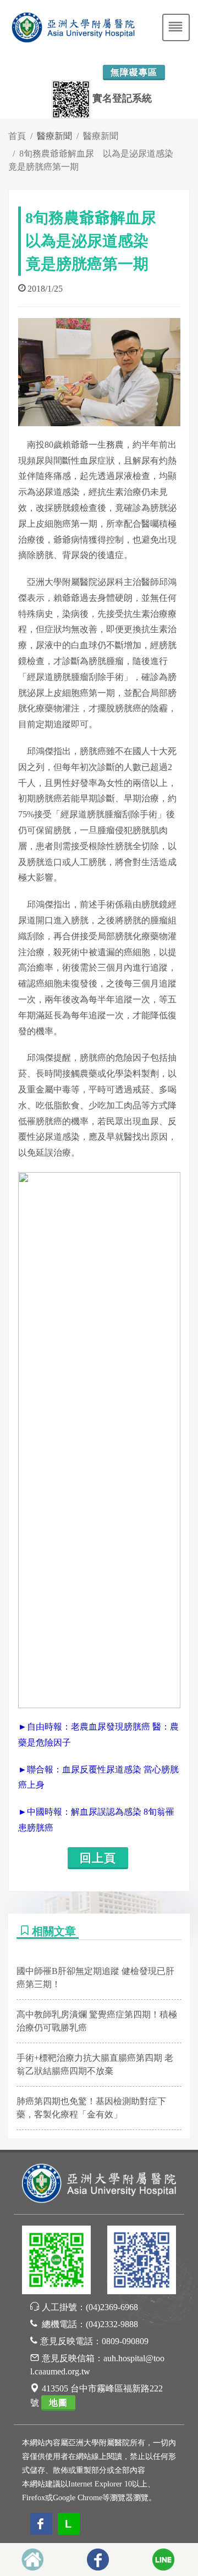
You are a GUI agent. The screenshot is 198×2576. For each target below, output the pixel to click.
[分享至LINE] (163, 2560)
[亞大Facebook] (142, 2262)
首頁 (17, 136)
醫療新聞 (101, 136)
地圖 (58, 2403)
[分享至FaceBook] (98, 2560)
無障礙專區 (134, 72)
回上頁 (98, 1858)
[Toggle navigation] (176, 27)
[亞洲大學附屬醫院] (99, 2182)
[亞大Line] (56, 2262)
